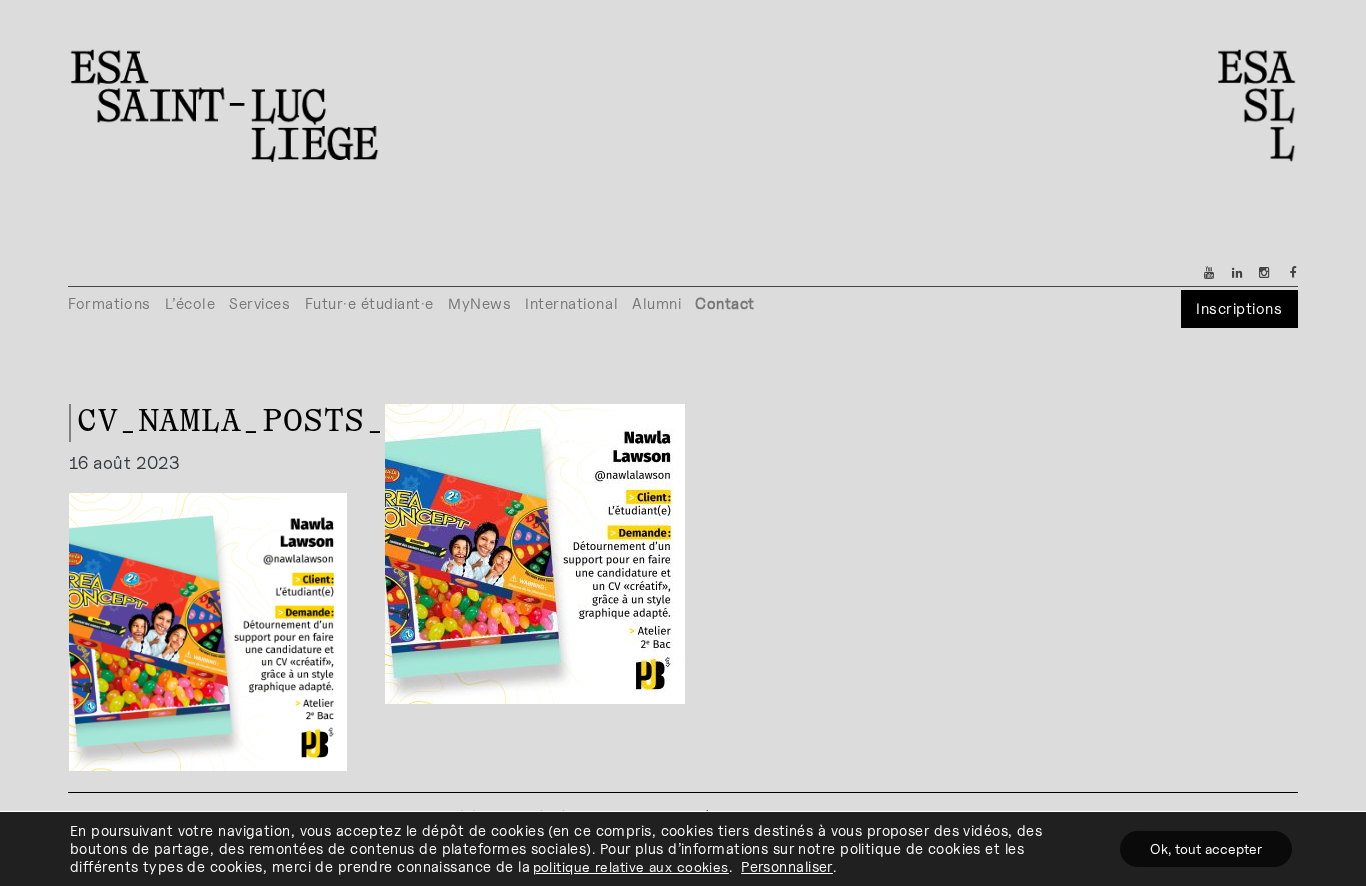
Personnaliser (787, 866)
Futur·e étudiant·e (370, 303)
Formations (109, 303)
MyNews (479, 303)
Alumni (656, 303)
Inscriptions (1239, 308)
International (571, 303)
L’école (190, 303)
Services (259, 303)
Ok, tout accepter (1206, 848)
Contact (725, 303)
